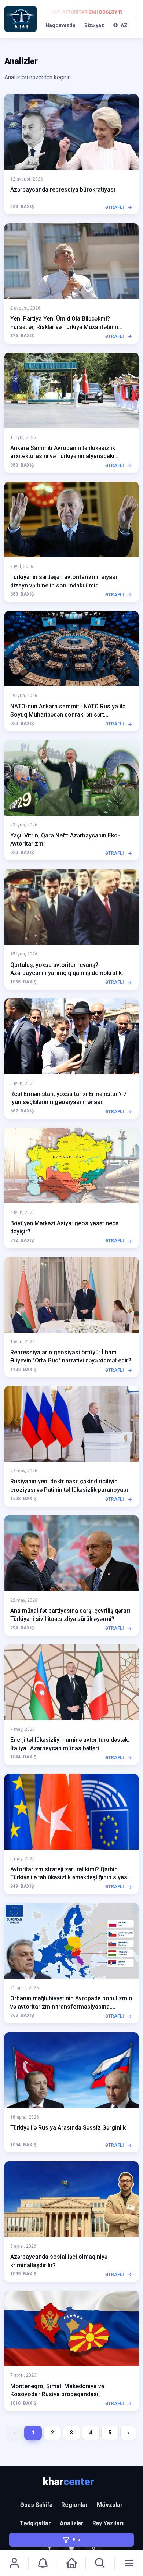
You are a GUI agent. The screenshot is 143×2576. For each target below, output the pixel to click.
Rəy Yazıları (108, 2523)
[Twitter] (71, 2548)
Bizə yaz (94, 25)
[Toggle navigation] (129, 2563)
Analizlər (72, 2523)
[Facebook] (49, 2548)
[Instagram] (93, 2548)
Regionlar (75, 2505)
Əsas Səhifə (36, 2505)
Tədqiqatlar (35, 2523)
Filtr (77, 2540)
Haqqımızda (60, 25)
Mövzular (110, 2505)
